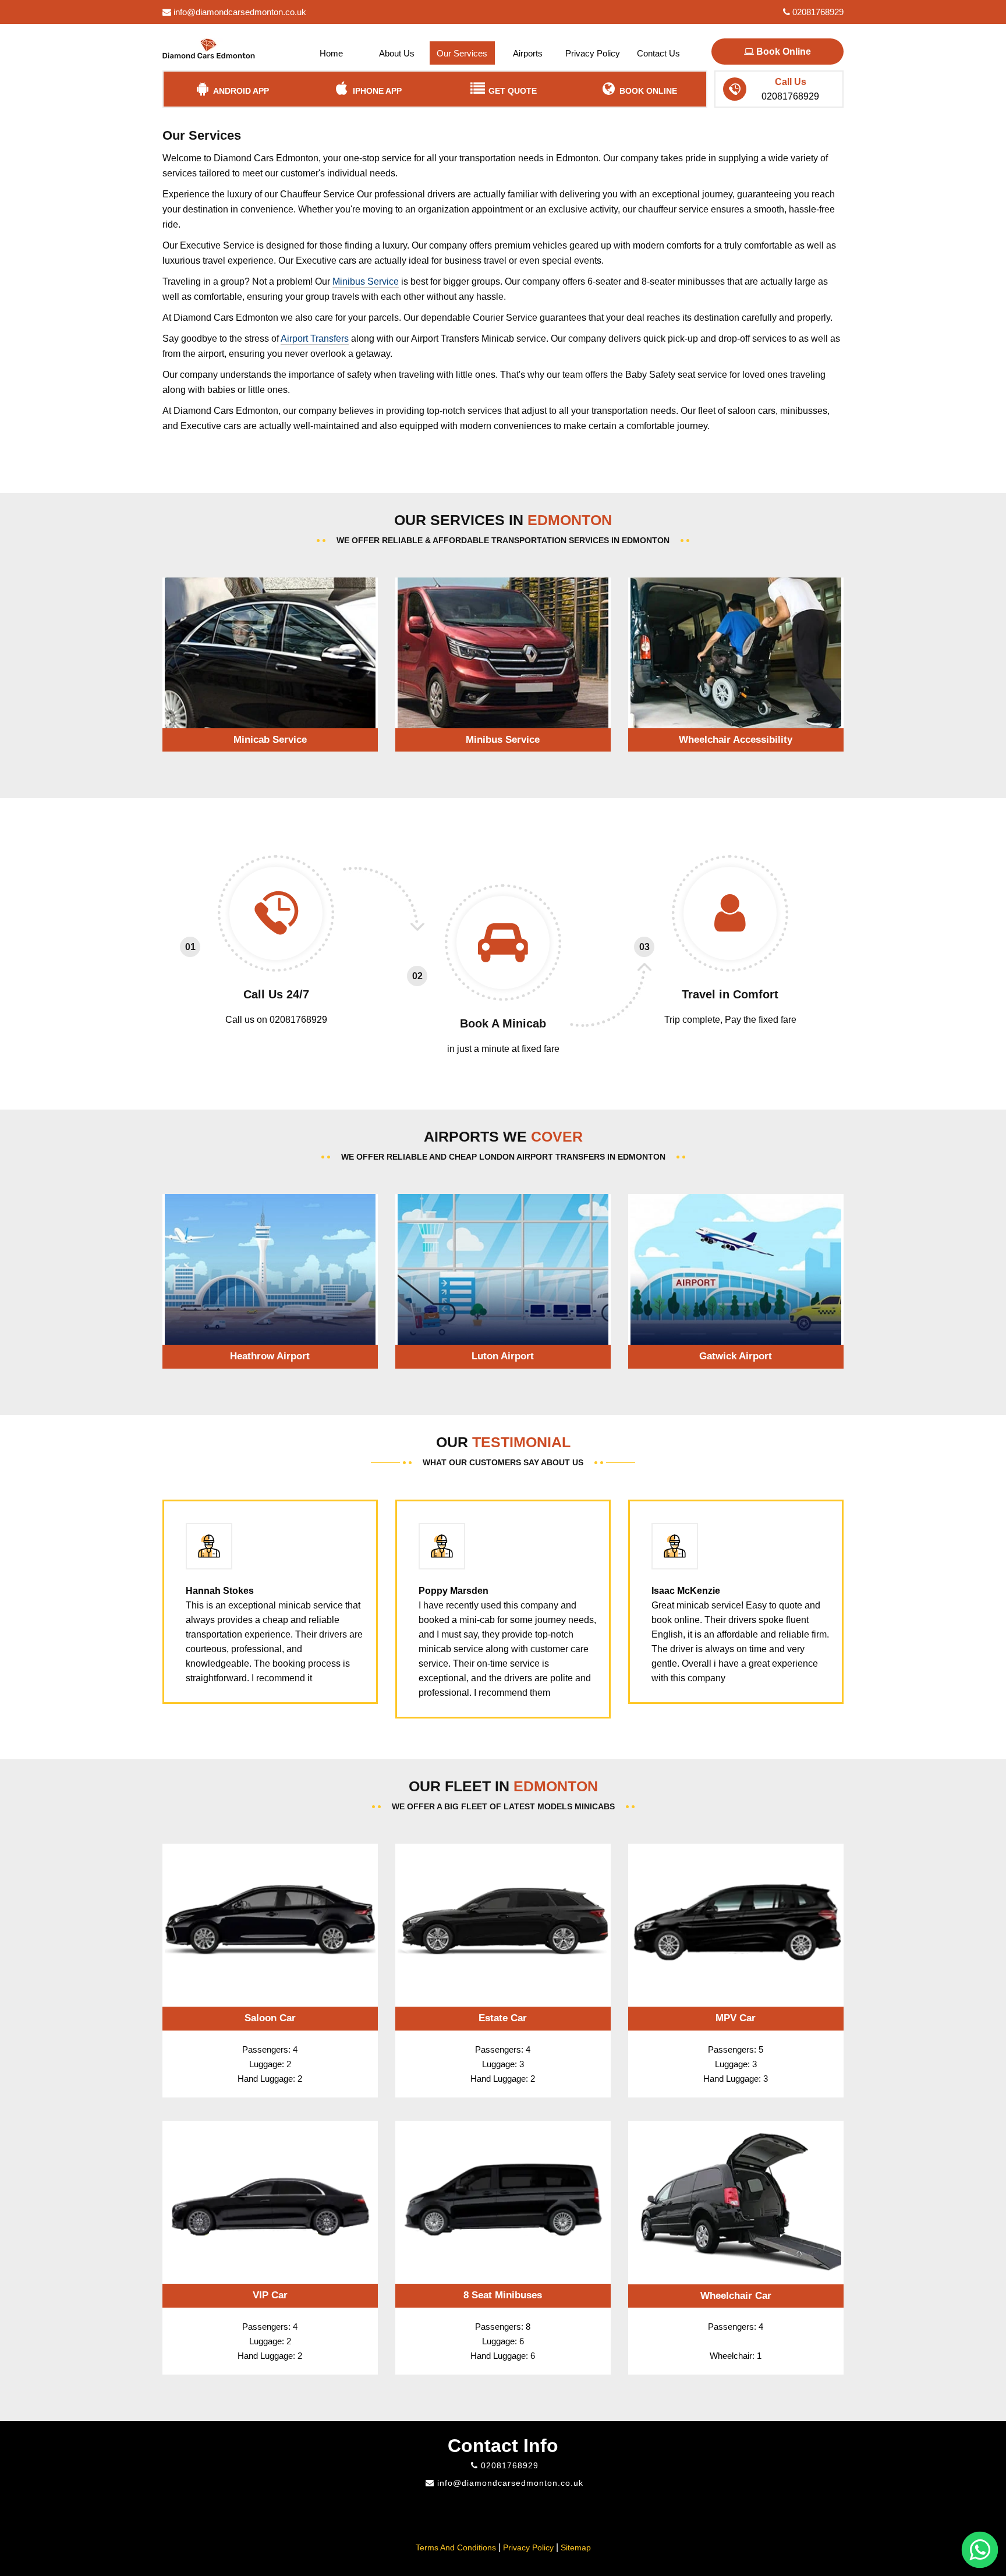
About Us (397, 53)
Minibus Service (366, 281)
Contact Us (658, 53)
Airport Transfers (315, 339)
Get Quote (511, 91)
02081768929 (817, 12)
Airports (528, 53)
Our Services (462, 53)
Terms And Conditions (456, 2547)
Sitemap (576, 2547)
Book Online (782, 52)
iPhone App (376, 91)
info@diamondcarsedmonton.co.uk (239, 12)
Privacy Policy (593, 53)
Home (331, 53)
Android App (240, 91)
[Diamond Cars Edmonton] (209, 45)
